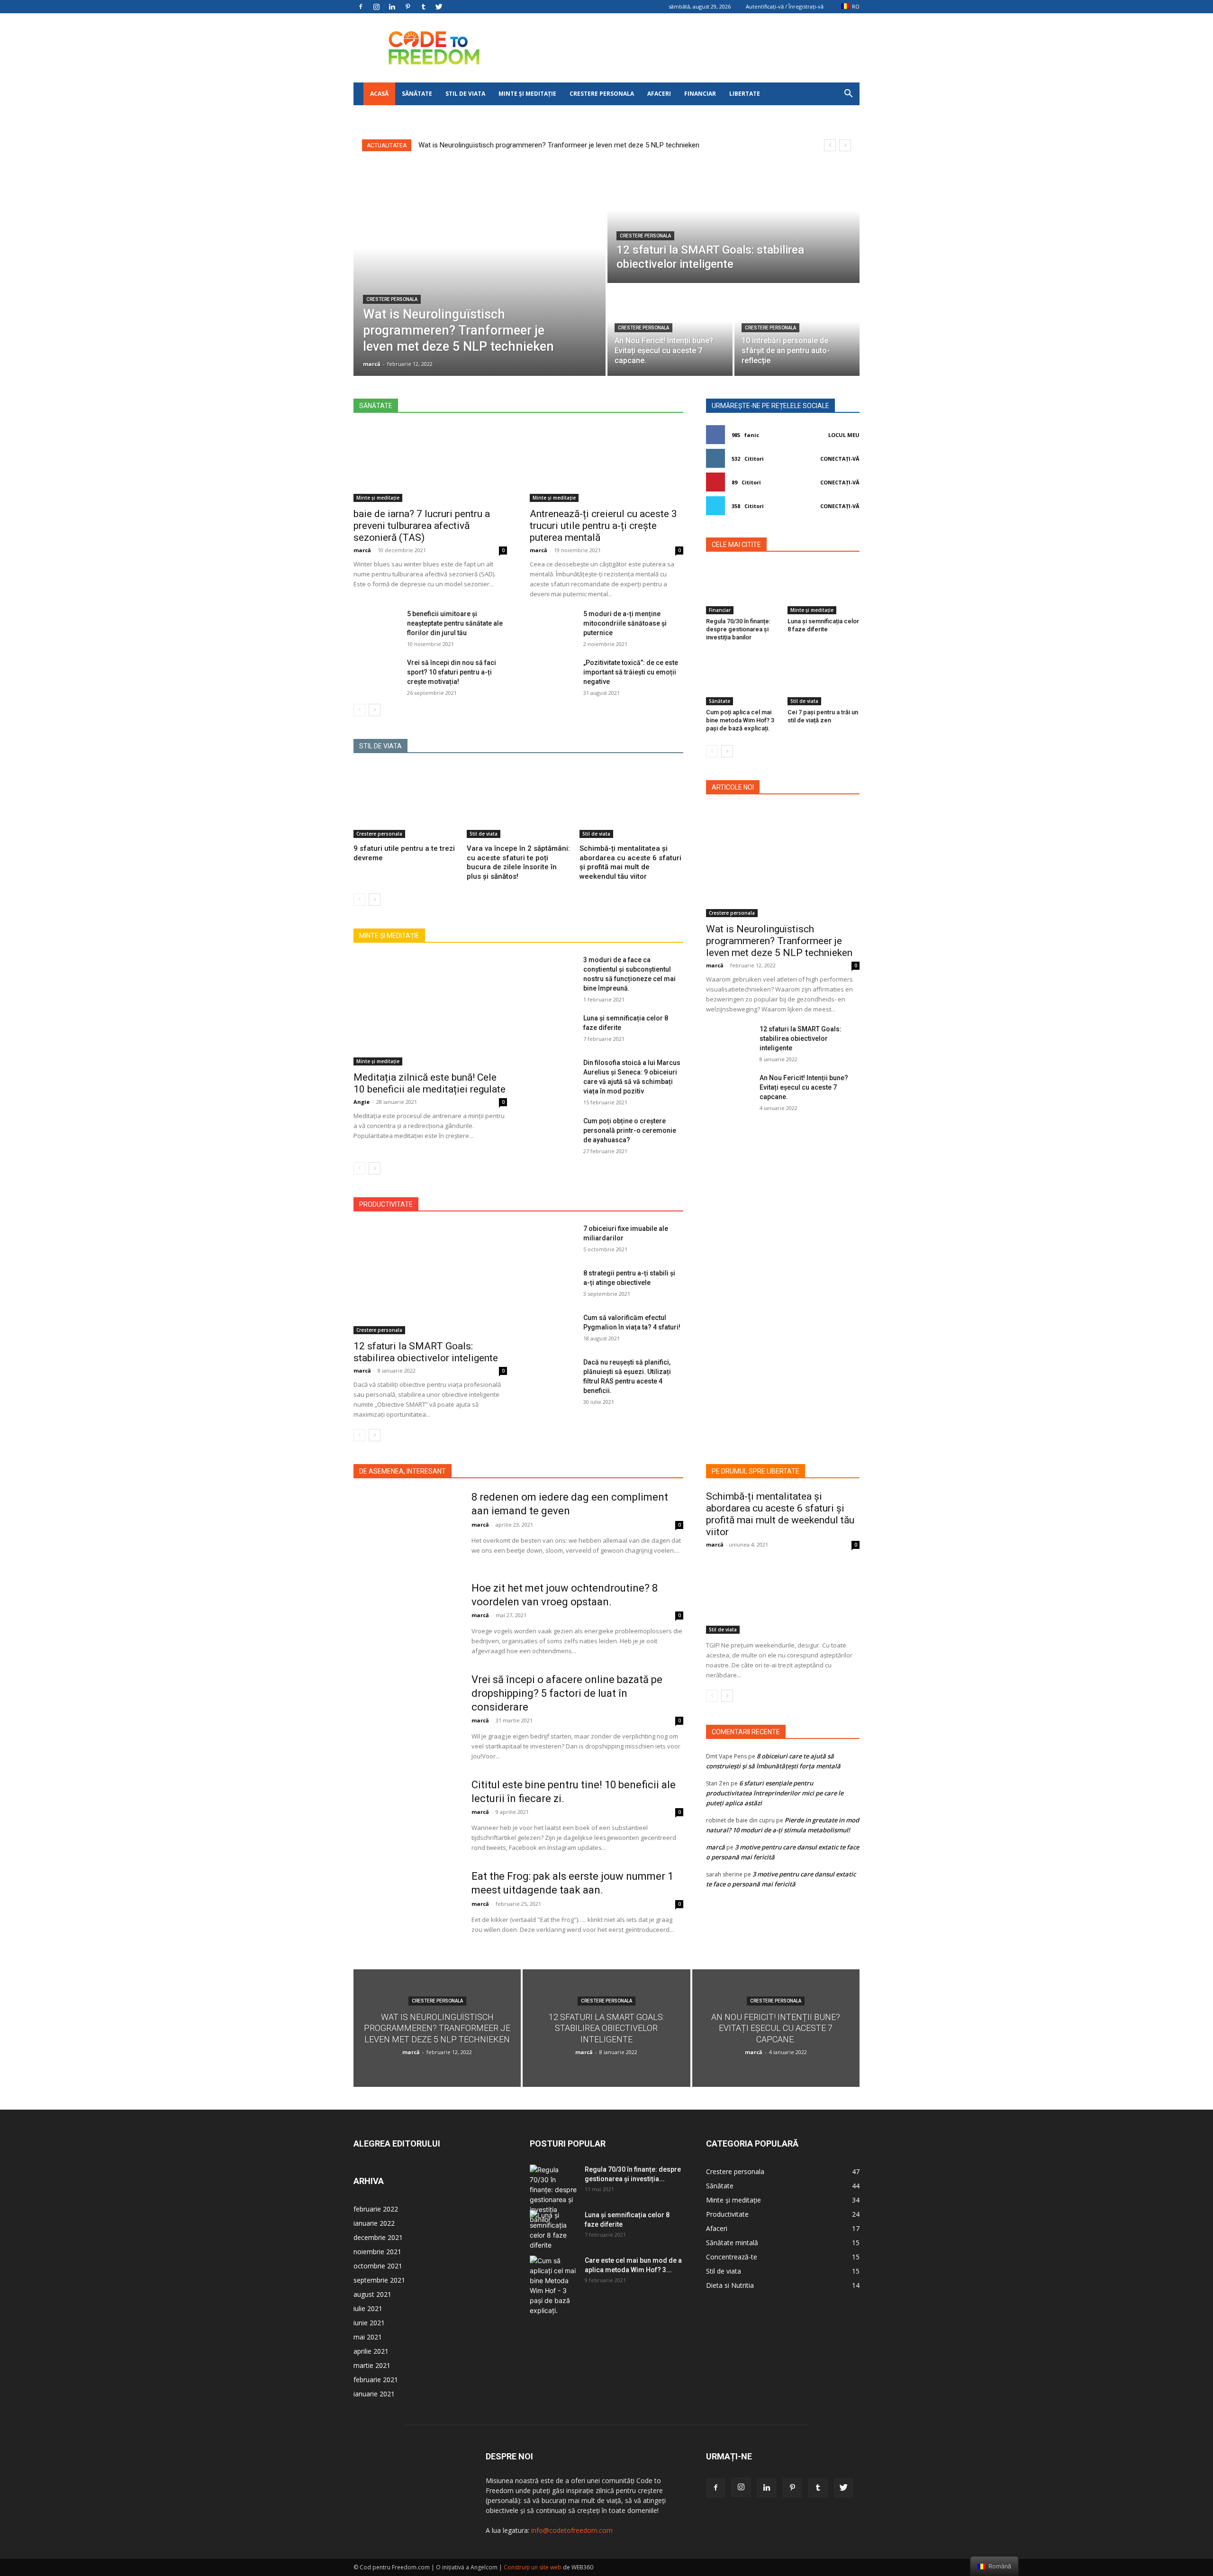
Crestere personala (602, 94)
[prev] (830, 145)
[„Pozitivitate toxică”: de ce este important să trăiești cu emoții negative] (553, 674)
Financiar (700, 94)
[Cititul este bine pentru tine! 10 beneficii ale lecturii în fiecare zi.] (406, 1815)
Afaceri (659, 94)
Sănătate (417, 94)
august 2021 (372, 2294)
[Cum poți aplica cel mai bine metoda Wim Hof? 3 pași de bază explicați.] (742, 680)
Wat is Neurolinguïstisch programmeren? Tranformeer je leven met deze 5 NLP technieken (559, 145)
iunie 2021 (369, 2323)
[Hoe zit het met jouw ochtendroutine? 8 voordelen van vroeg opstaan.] (406, 1619)
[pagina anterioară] (359, 710)
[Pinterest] (407, 7)
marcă (362, 550)
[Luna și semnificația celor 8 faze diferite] (553, 1029)
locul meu (844, 435)
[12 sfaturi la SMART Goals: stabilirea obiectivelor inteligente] (733, 223)
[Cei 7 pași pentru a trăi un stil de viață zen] (824, 680)
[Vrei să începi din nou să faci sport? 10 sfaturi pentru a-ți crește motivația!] (376, 674)
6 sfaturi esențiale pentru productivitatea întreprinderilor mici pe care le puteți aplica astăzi (775, 1793)
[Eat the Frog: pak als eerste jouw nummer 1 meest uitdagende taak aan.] (406, 1907)
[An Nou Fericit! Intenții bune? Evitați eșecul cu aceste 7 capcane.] (729, 1089)
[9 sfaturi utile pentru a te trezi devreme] (405, 802)
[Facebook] (361, 7)
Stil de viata (465, 94)
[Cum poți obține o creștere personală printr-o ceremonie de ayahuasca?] (553, 1132)
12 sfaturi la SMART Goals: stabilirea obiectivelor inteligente (426, 1352)
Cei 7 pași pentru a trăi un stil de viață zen (823, 716)
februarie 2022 (376, 2209)
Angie (362, 1102)
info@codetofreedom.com (572, 2530)
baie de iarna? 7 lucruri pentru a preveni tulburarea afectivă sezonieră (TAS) (422, 526)
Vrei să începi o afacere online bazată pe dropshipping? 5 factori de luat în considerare (567, 1693)
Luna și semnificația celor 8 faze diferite (823, 625)
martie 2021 (372, 2365)
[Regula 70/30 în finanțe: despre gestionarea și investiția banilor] (742, 589)
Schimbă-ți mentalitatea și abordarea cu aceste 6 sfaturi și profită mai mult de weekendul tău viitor (630, 862)
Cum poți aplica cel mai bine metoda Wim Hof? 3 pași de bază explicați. (740, 720)
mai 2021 (368, 2337)
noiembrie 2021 (377, 2252)
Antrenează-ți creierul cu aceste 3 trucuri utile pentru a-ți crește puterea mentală (603, 526)
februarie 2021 (376, 2380)
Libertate (745, 94)
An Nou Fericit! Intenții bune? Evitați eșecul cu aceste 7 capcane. (804, 1087)
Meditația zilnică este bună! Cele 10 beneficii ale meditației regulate (430, 1083)
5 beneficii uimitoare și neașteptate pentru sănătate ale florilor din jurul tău (455, 623)
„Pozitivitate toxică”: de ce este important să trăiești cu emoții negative (631, 672)
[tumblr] (423, 7)
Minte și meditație (527, 94)
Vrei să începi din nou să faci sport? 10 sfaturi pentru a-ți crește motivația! (452, 672)
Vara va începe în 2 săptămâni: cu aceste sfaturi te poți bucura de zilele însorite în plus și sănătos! (518, 862)
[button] (848, 95)
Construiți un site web (533, 2567)
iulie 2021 (368, 2308)
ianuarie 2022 (374, 2223)
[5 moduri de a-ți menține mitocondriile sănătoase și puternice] (553, 625)
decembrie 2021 (378, 2237)
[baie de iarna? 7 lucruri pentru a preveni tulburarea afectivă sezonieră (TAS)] (430, 464)
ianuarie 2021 (374, 2394)
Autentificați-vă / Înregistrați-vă (785, 6)
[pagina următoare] (375, 710)
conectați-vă (840, 459)
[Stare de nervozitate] (439, 7)
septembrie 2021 (379, 2280)
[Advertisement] (687, 48)
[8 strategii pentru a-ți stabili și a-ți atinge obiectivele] (553, 1284)
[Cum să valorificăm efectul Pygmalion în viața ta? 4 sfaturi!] (553, 1329)
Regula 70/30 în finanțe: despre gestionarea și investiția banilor (738, 629)
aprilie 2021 (371, 2351)
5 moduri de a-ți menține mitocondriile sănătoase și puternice (625, 623)
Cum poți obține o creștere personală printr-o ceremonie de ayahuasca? (630, 1130)
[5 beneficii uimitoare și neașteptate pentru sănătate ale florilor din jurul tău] (376, 625)
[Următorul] (845, 145)
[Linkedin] (392, 7)
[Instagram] (376, 7)
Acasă (379, 94)
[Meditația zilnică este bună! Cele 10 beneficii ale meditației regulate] (430, 1010)
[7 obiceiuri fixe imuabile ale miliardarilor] (553, 1240)
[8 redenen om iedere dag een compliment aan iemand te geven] (406, 1528)
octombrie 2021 (378, 2266)
